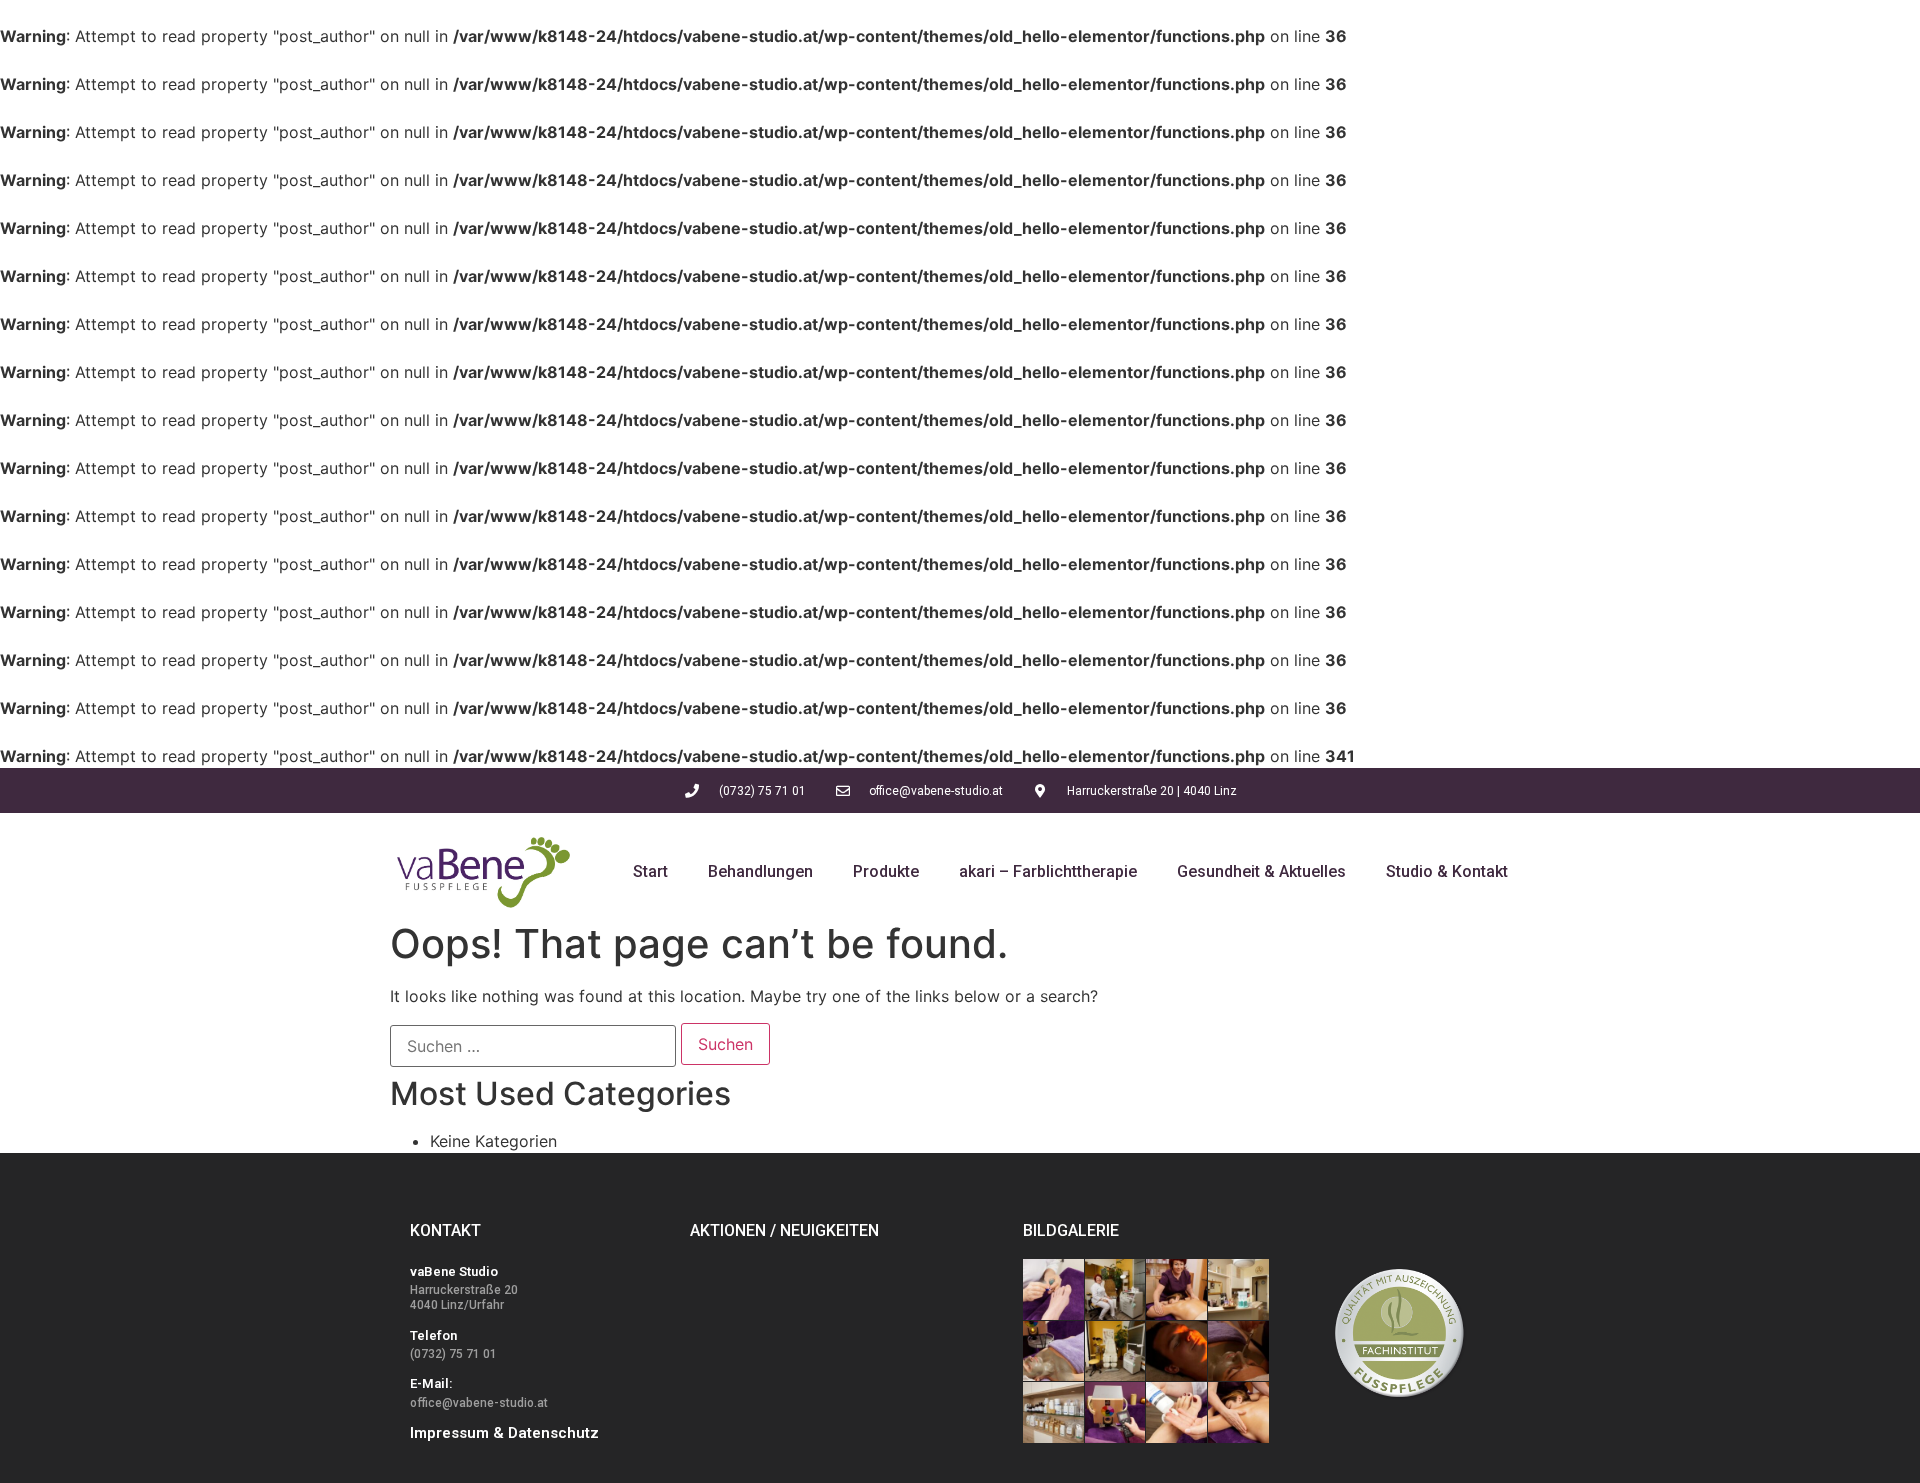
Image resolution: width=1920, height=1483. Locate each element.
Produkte (886, 871)
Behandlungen (760, 871)
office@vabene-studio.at (479, 1403)
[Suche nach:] (533, 1046)
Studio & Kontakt (1447, 871)
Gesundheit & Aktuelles (1261, 871)
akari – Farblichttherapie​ (1048, 871)
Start (650, 871)
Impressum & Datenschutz (504, 1433)
